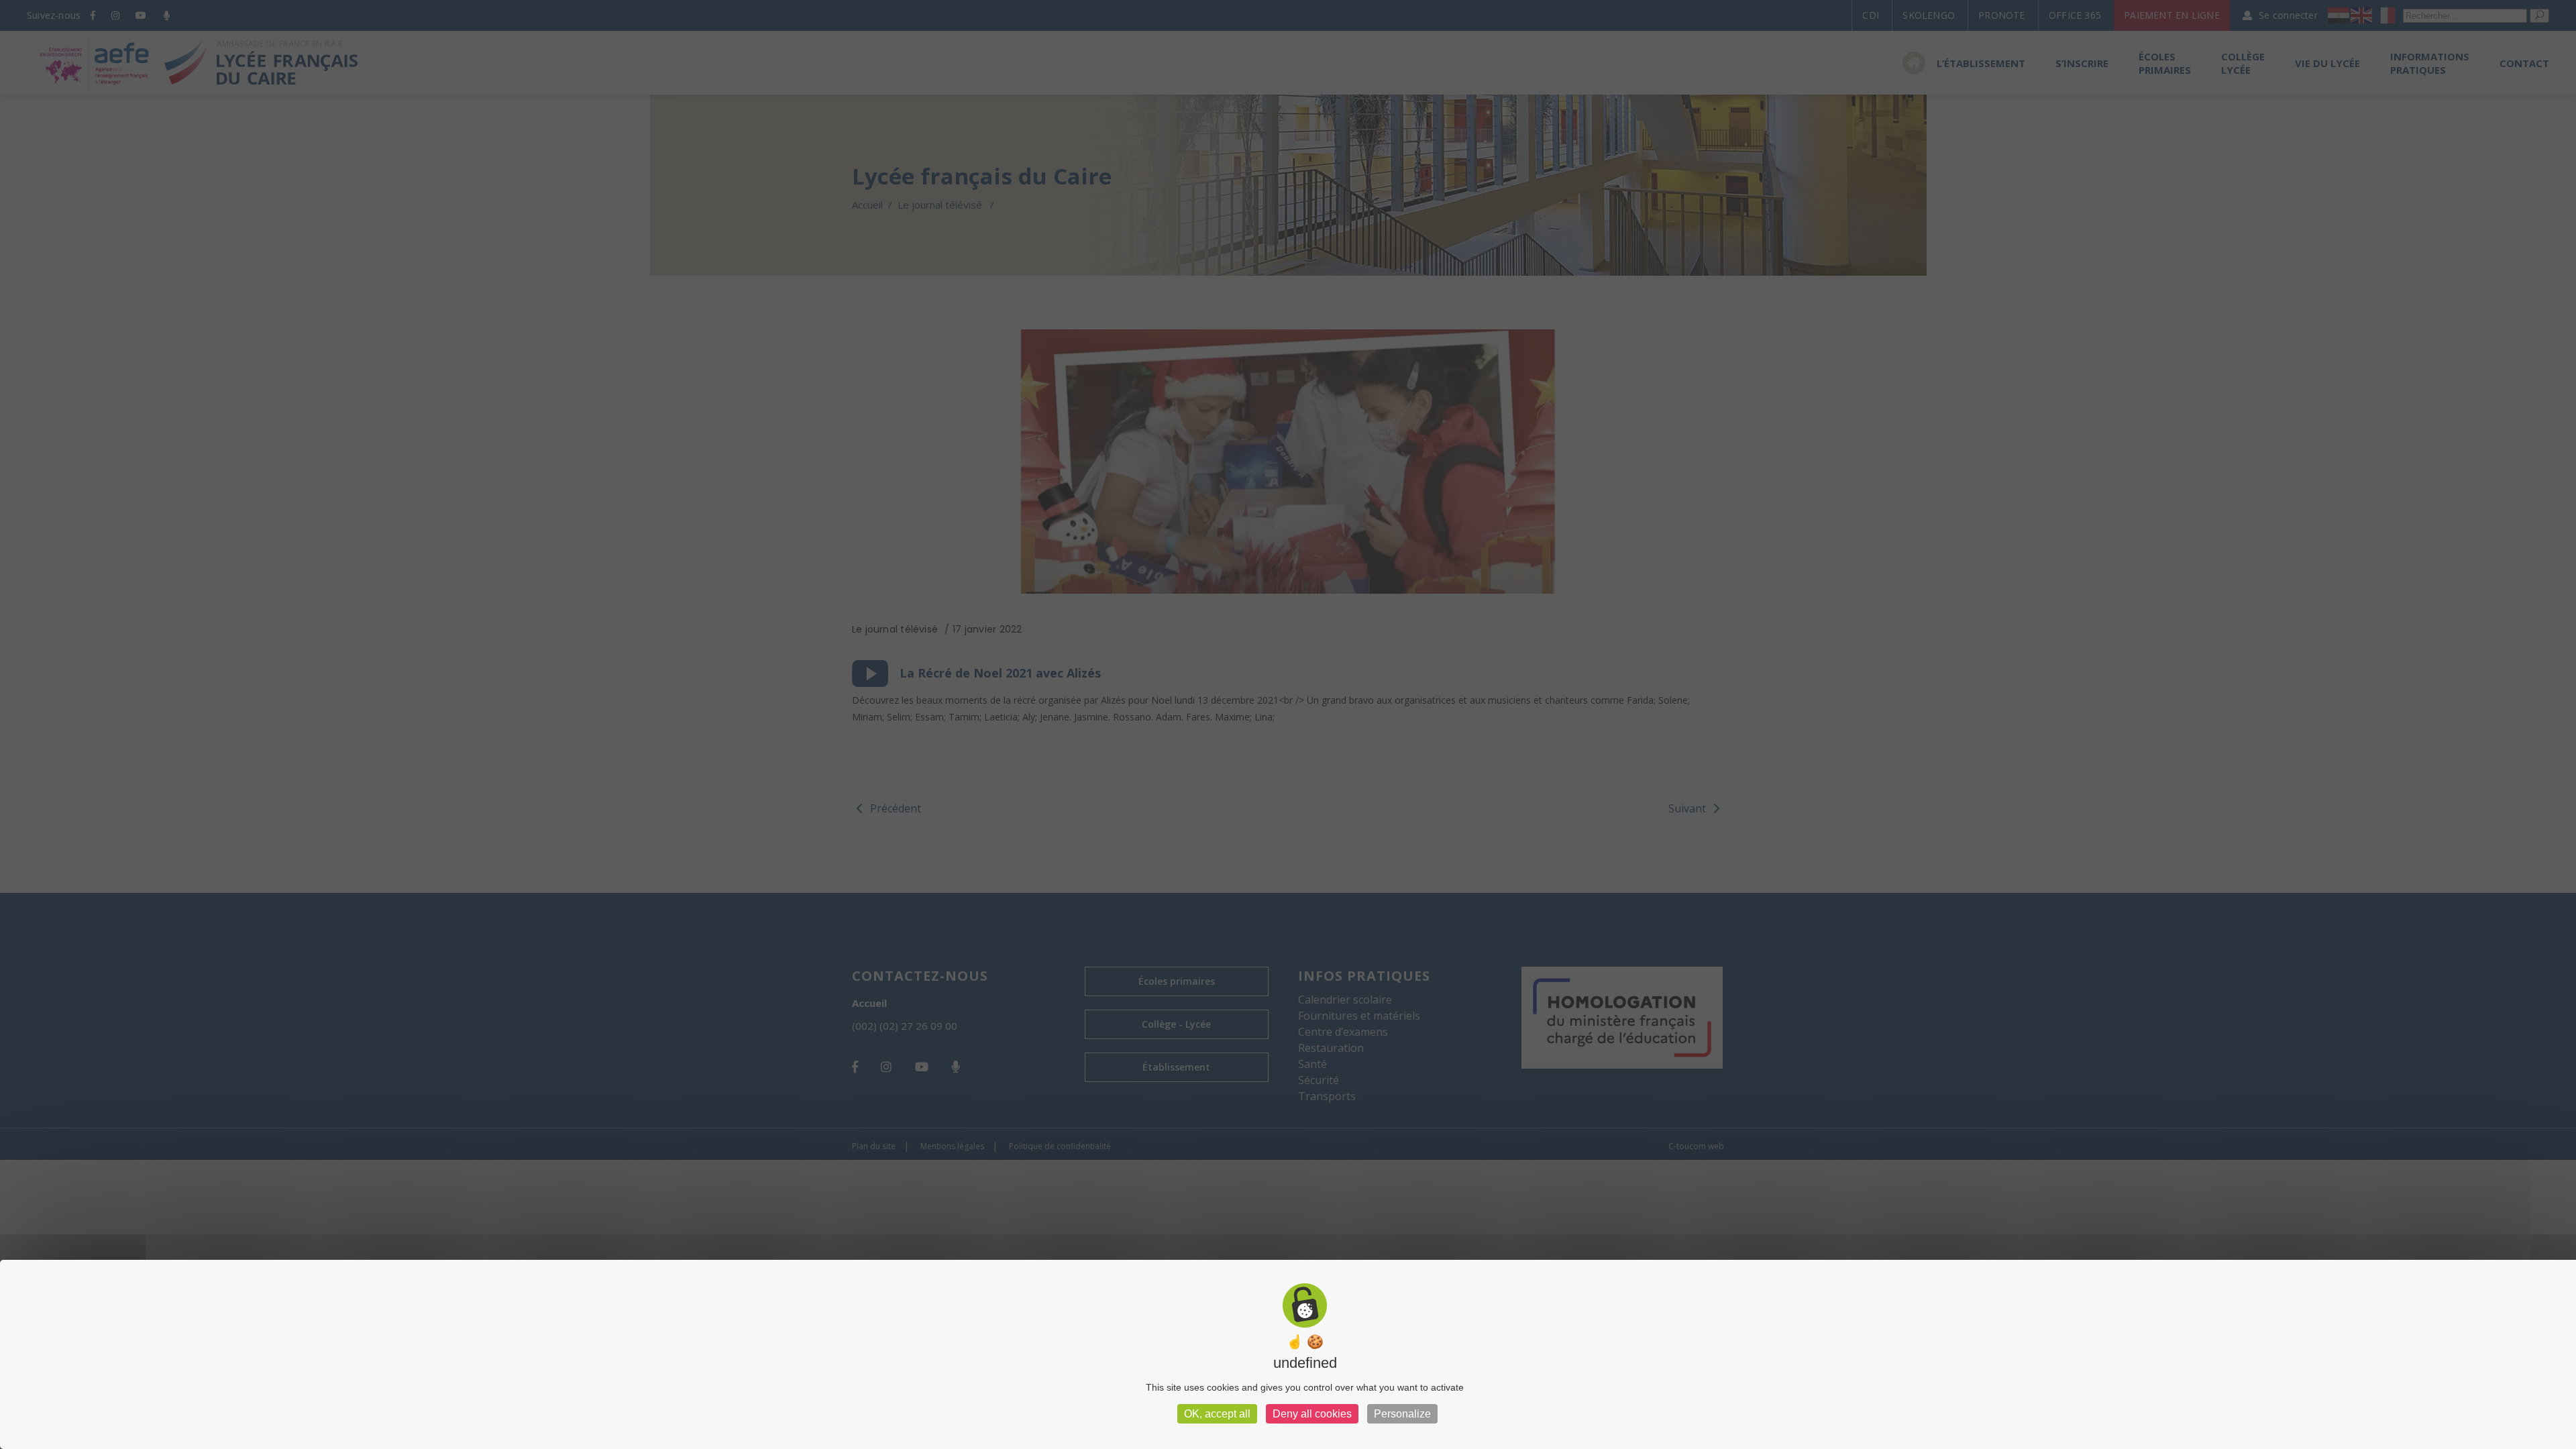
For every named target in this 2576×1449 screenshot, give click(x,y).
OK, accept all (1217, 1414)
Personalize (1402, 1414)
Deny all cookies (1312, 1414)
